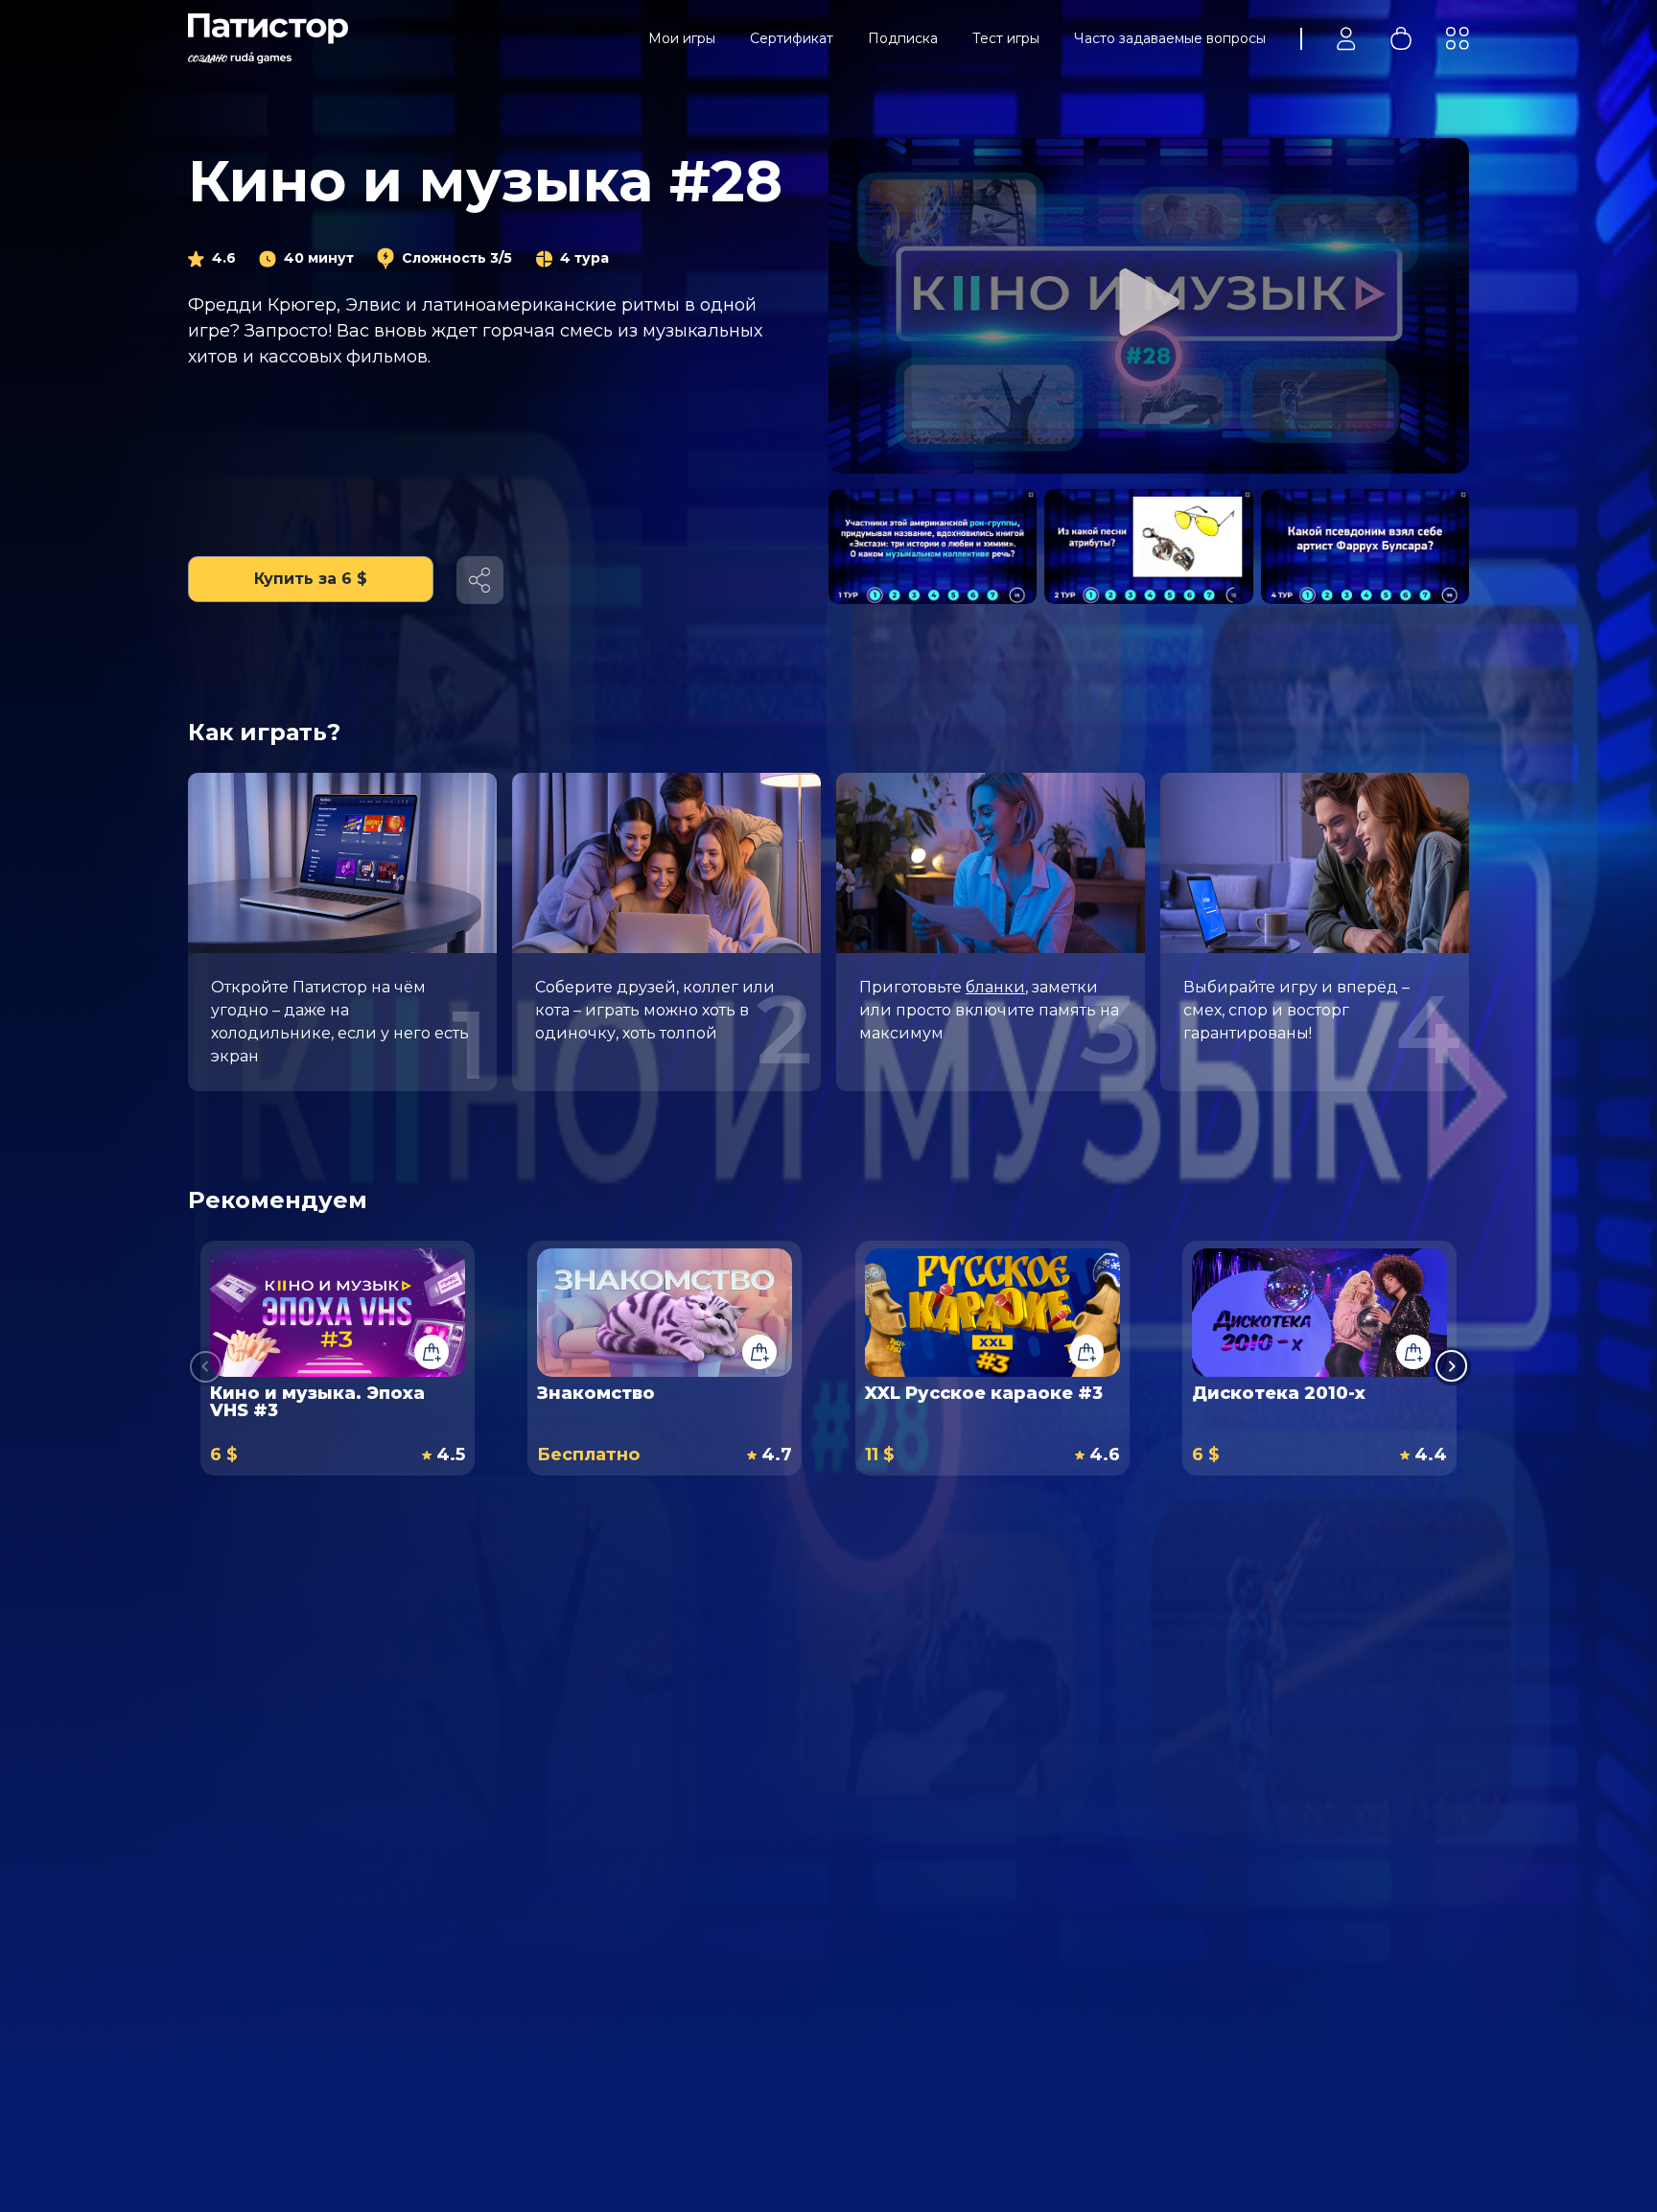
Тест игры (1006, 38)
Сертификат (792, 38)
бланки (995, 987)
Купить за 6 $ (311, 579)
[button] (1452, 1366)
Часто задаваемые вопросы (1170, 38)
